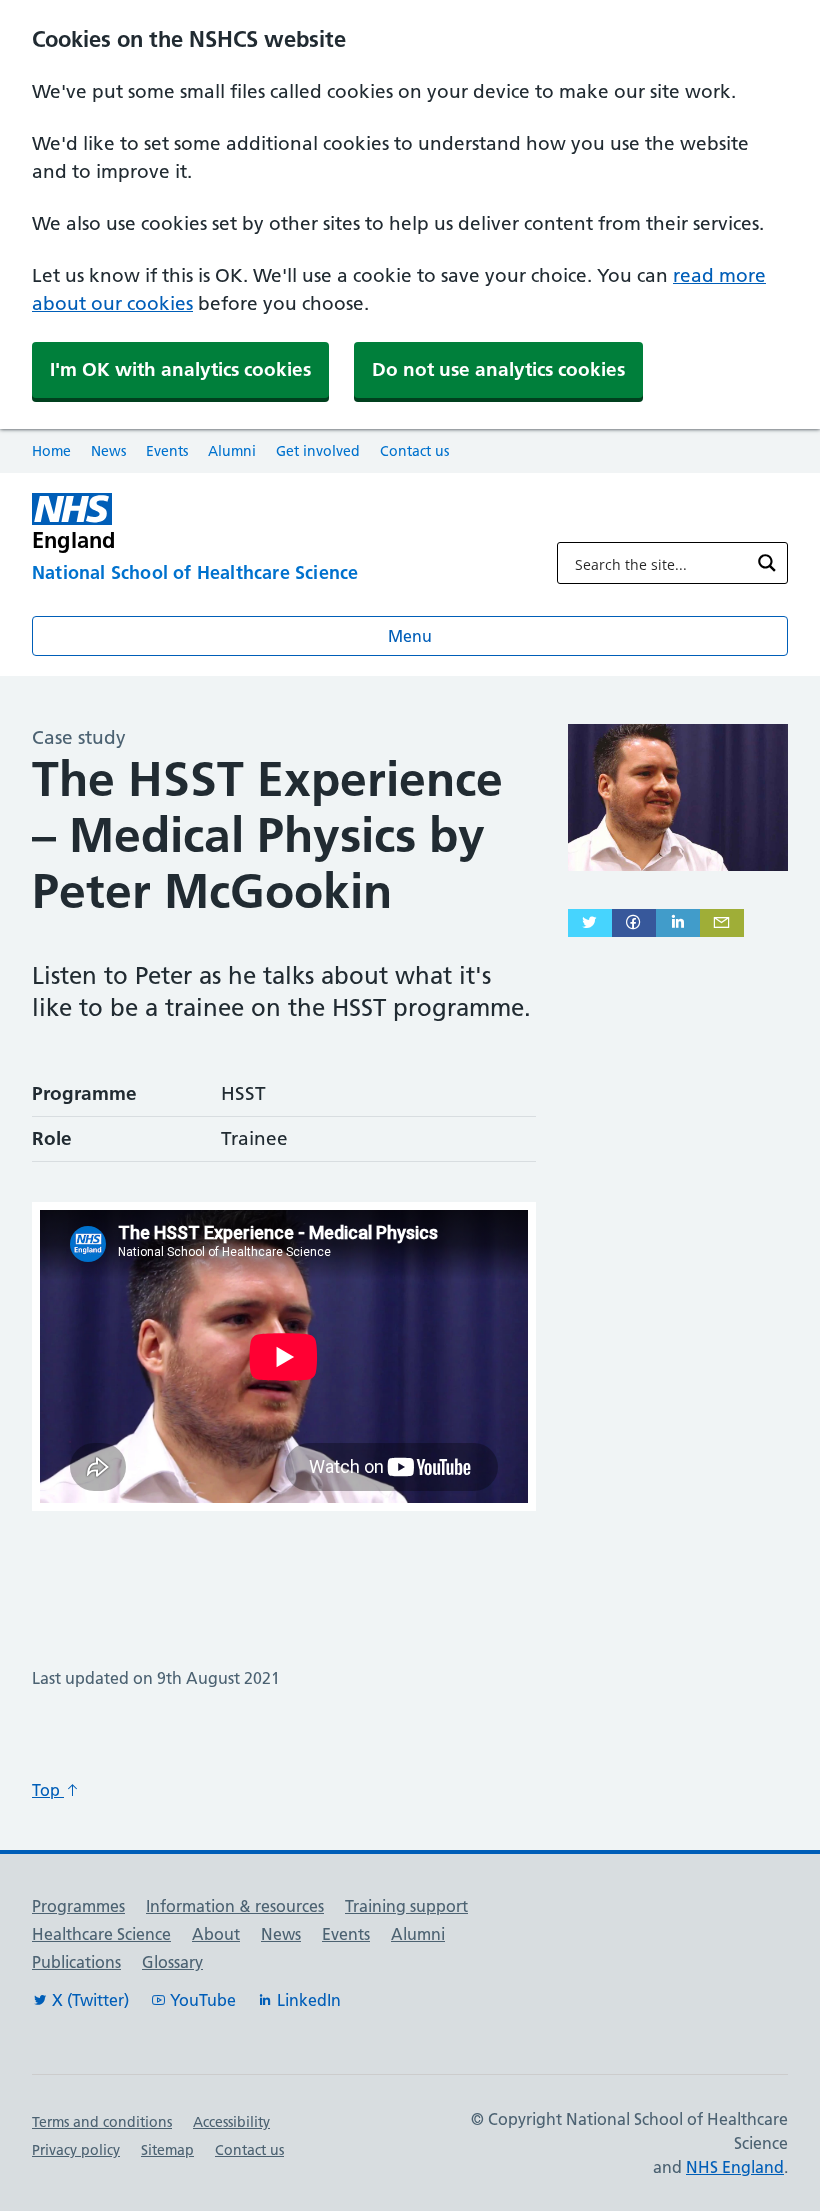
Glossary (172, 1962)
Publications (76, 1962)
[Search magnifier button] (767, 563)
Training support (406, 1906)
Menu (410, 636)
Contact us (414, 451)
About (216, 1934)
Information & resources (235, 1906)
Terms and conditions (102, 2122)
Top (48, 1790)
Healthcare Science (101, 1934)
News (108, 451)
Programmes (78, 1906)
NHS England (735, 2167)
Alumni (232, 451)
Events (167, 451)
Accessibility (231, 2122)
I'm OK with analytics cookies (180, 369)
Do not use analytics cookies (498, 369)
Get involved (318, 451)
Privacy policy (76, 2150)
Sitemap (167, 2150)
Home (51, 451)
